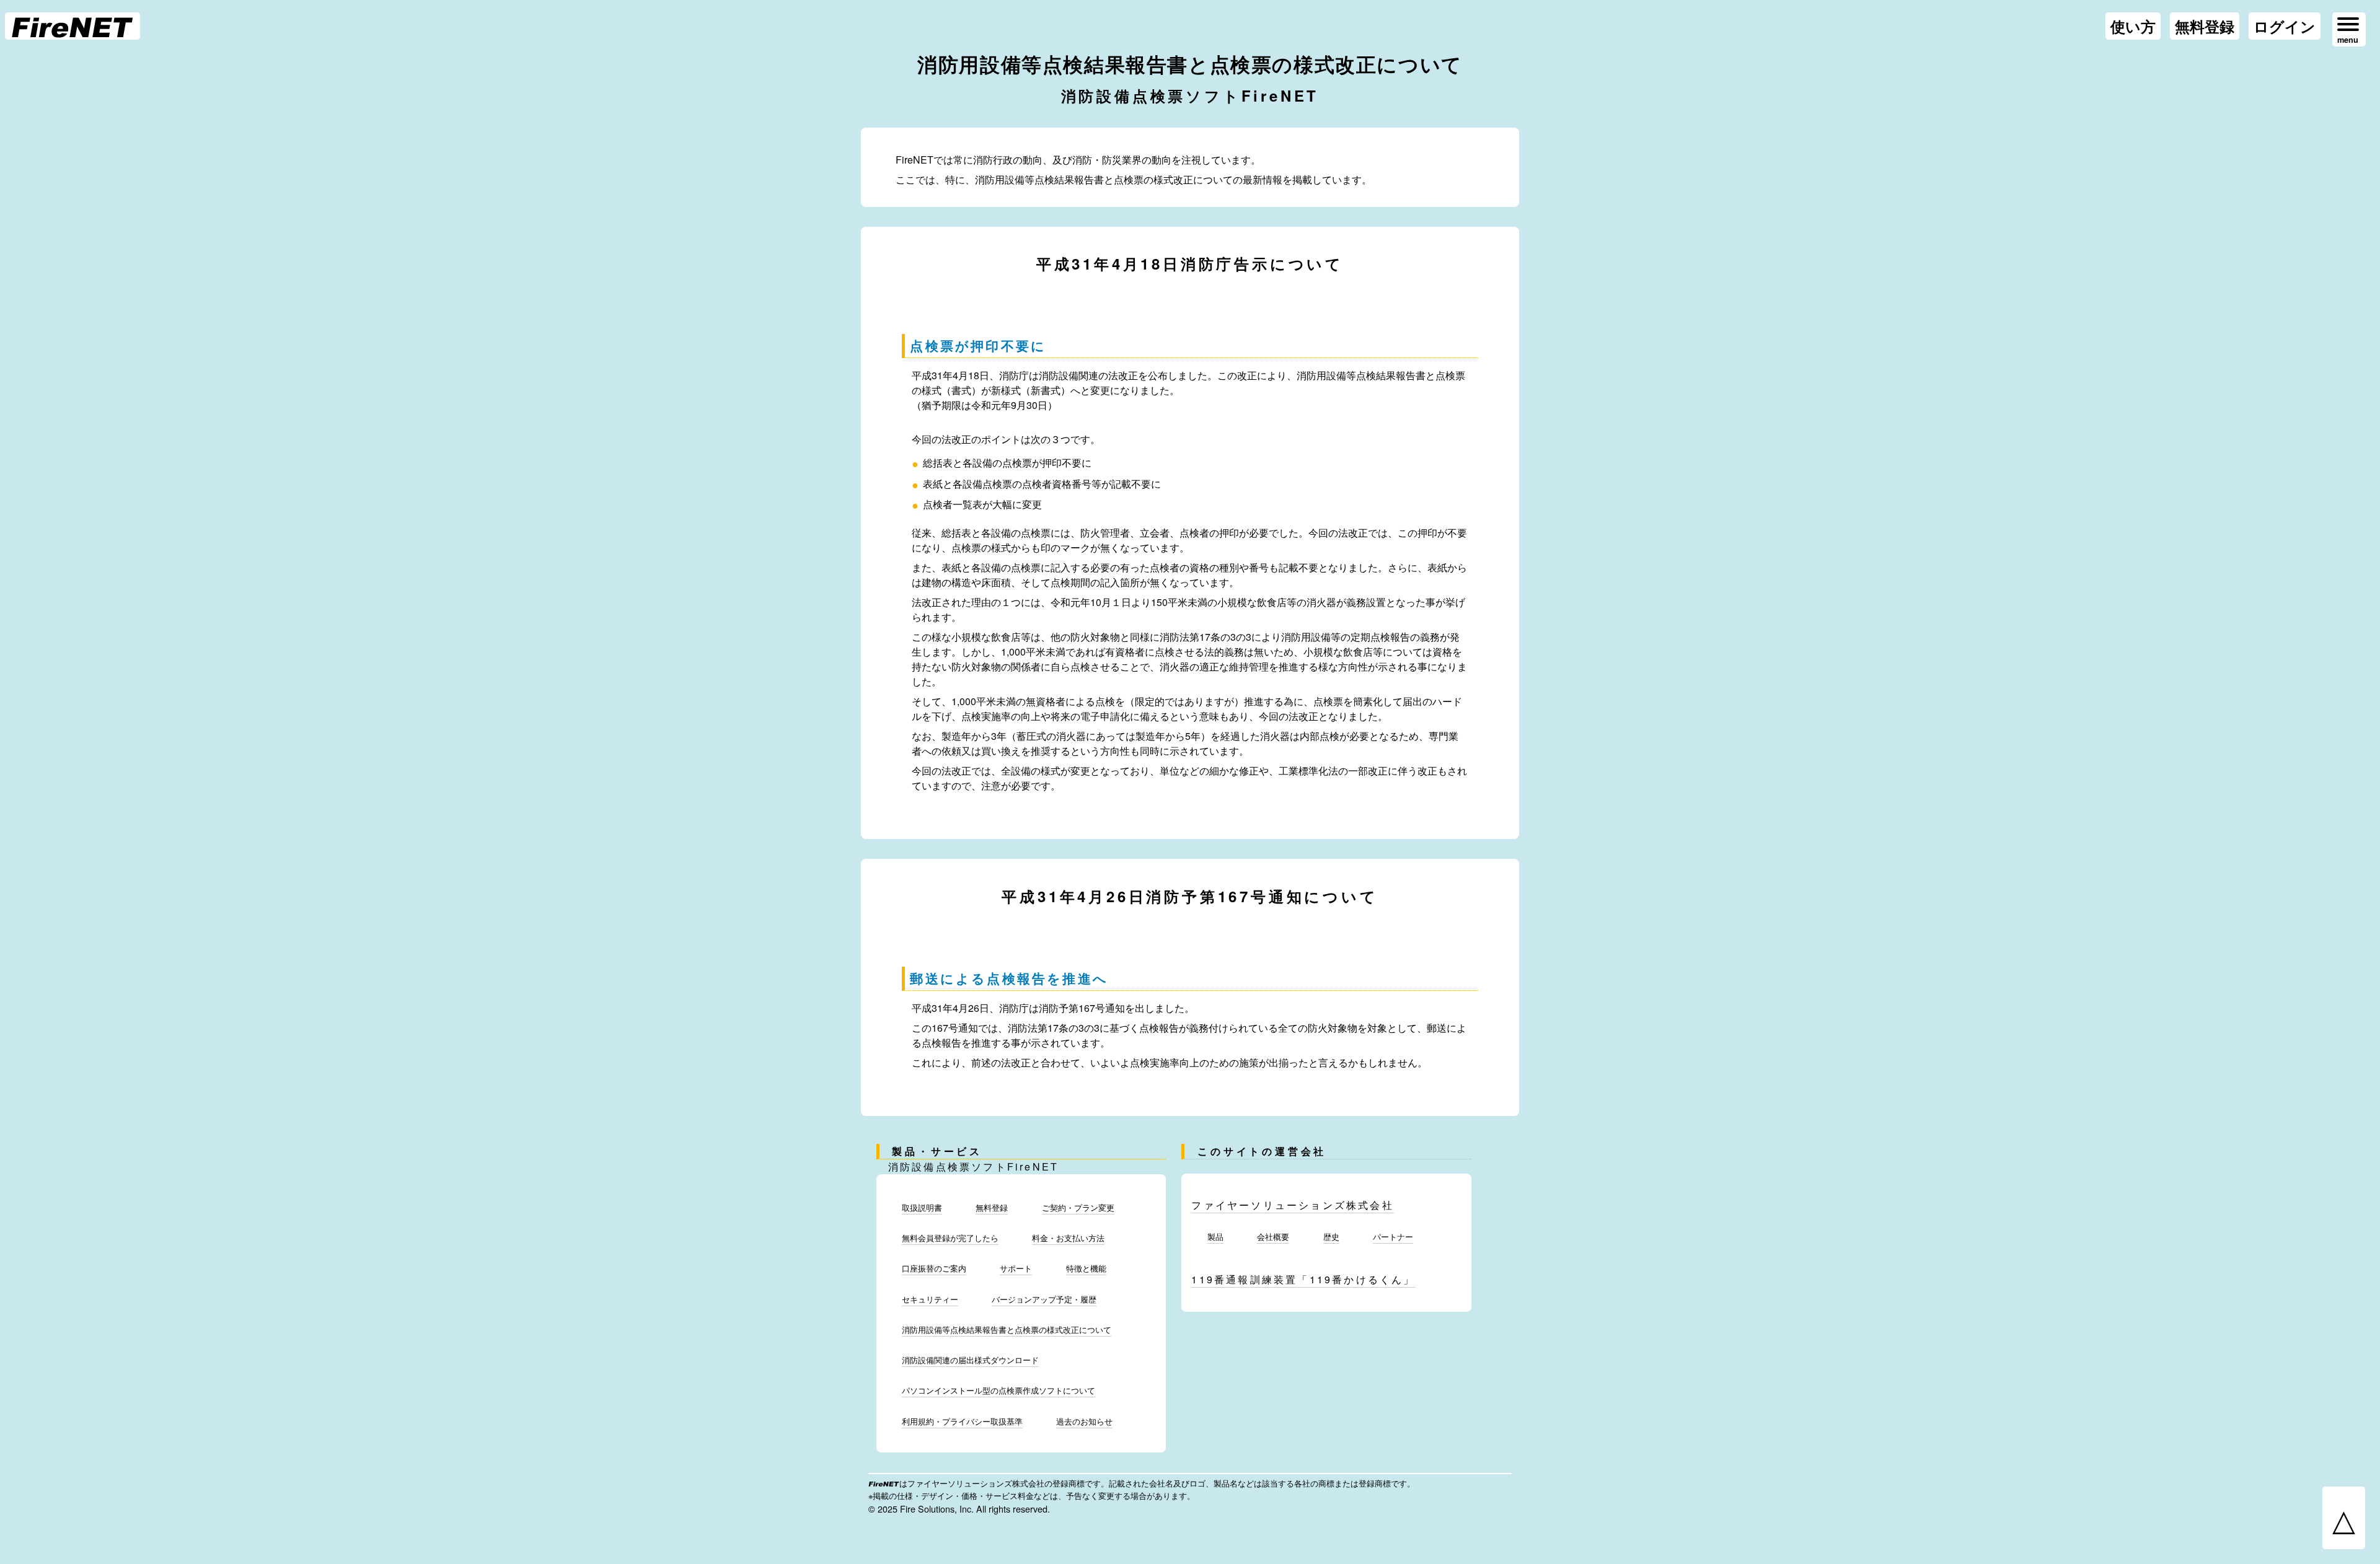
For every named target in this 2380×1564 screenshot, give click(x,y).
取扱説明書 (922, 1207)
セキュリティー (930, 1299)
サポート (1016, 1268)
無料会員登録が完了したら (950, 1238)
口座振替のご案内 (934, 1268)
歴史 (1331, 1237)
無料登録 (2205, 26)
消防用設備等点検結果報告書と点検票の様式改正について (1007, 1329)
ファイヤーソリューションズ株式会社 (1292, 1205)
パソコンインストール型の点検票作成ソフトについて (998, 1390)
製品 (1215, 1237)
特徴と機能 (1086, 1268)
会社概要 (1273, 1237)
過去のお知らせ (1084, 1421)
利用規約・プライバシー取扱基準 (962, 1421)
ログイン (2285, 26)
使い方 (2133, 26)
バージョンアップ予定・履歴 (1044, 1299)
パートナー (1393, 1237)
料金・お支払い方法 (1068, 1238)
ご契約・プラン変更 (1078, 1207)
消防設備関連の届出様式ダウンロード (970, 1360)
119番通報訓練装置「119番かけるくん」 (1303, 1279)
